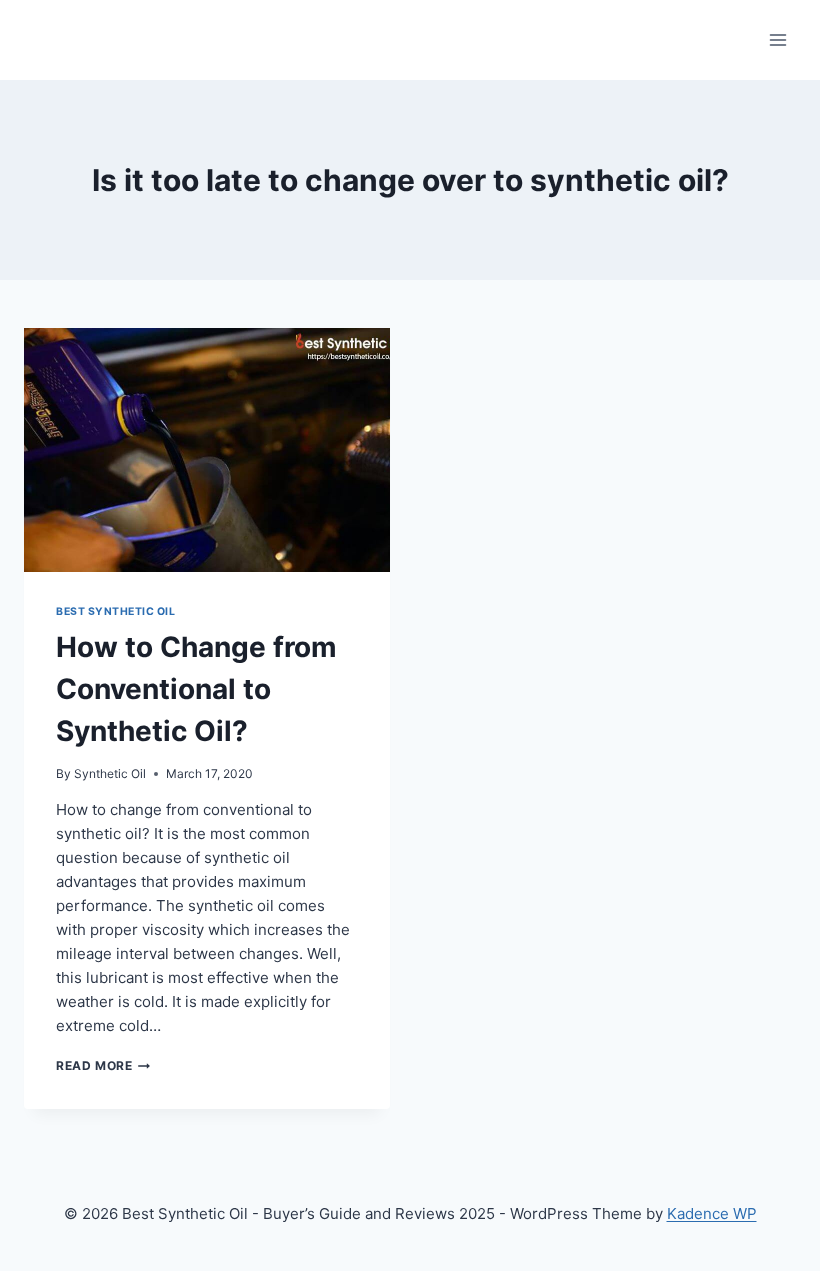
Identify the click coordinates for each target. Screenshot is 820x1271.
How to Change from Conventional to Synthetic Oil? (196, 689)
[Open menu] (777, 39)
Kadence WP (712, 1213)
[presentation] (207, 450)
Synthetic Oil (110, 773)
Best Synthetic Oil (115, 611)
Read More (103, 1065)
